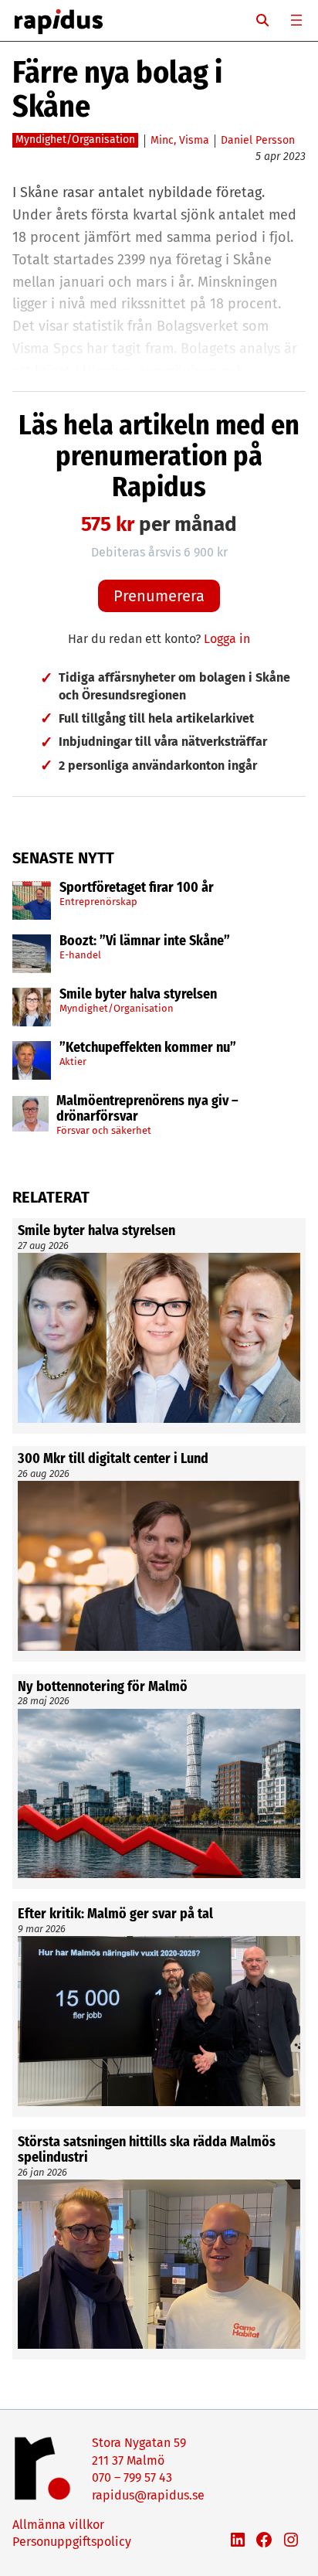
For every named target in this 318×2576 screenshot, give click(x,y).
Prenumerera (159, 596)
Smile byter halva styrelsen (138, 995)
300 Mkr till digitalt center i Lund (113, 1459)
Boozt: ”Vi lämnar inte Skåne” (145, 941)
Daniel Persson (258, 140)
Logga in (227, 639)
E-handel (80, 955)
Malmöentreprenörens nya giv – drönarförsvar (147, 1109)
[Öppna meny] (296, 20)
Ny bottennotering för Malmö (103, 1687)
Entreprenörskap (98, 902)
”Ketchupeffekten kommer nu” (148, 1048)
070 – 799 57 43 (132, 2477)
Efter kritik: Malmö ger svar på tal (115, 1914)
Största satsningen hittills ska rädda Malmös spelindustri (147, 2150)
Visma (194, 140)
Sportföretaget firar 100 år (137, 888)
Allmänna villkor (58, 2525)
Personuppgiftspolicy (72, 2542)
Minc (162, 140)
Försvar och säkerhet (104, 1130)
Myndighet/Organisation (117, 1008)
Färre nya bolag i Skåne (117, 90)
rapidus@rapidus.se (148, 2495)
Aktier (73, 1062)
